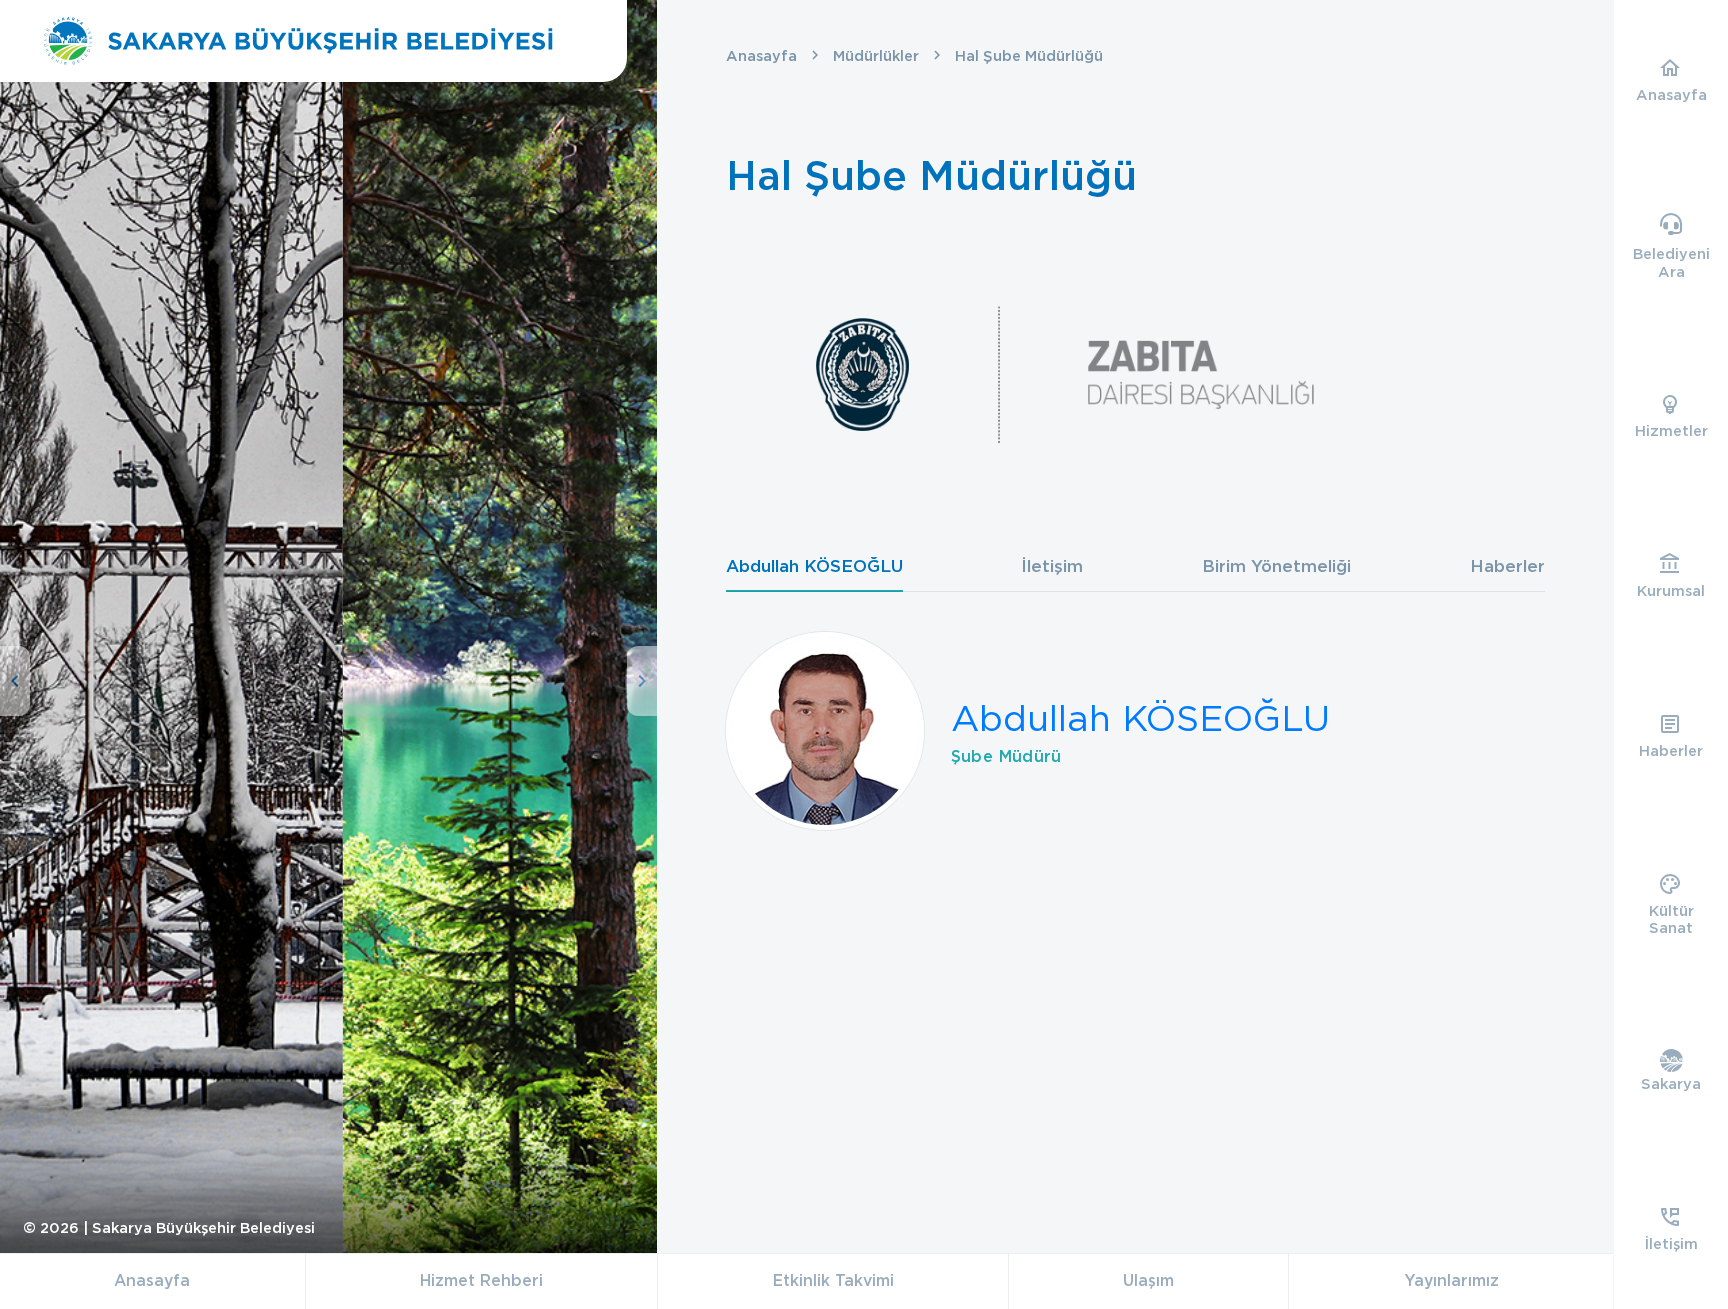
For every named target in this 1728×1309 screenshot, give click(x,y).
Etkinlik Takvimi (833, 1280)
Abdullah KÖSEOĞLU (1140, 718)
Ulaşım (1148, 1280)
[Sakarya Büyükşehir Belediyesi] (298, 41)
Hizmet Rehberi (481, 1280)
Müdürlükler (876, 56)
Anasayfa (761, 56)
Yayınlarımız (1451, 1280)
